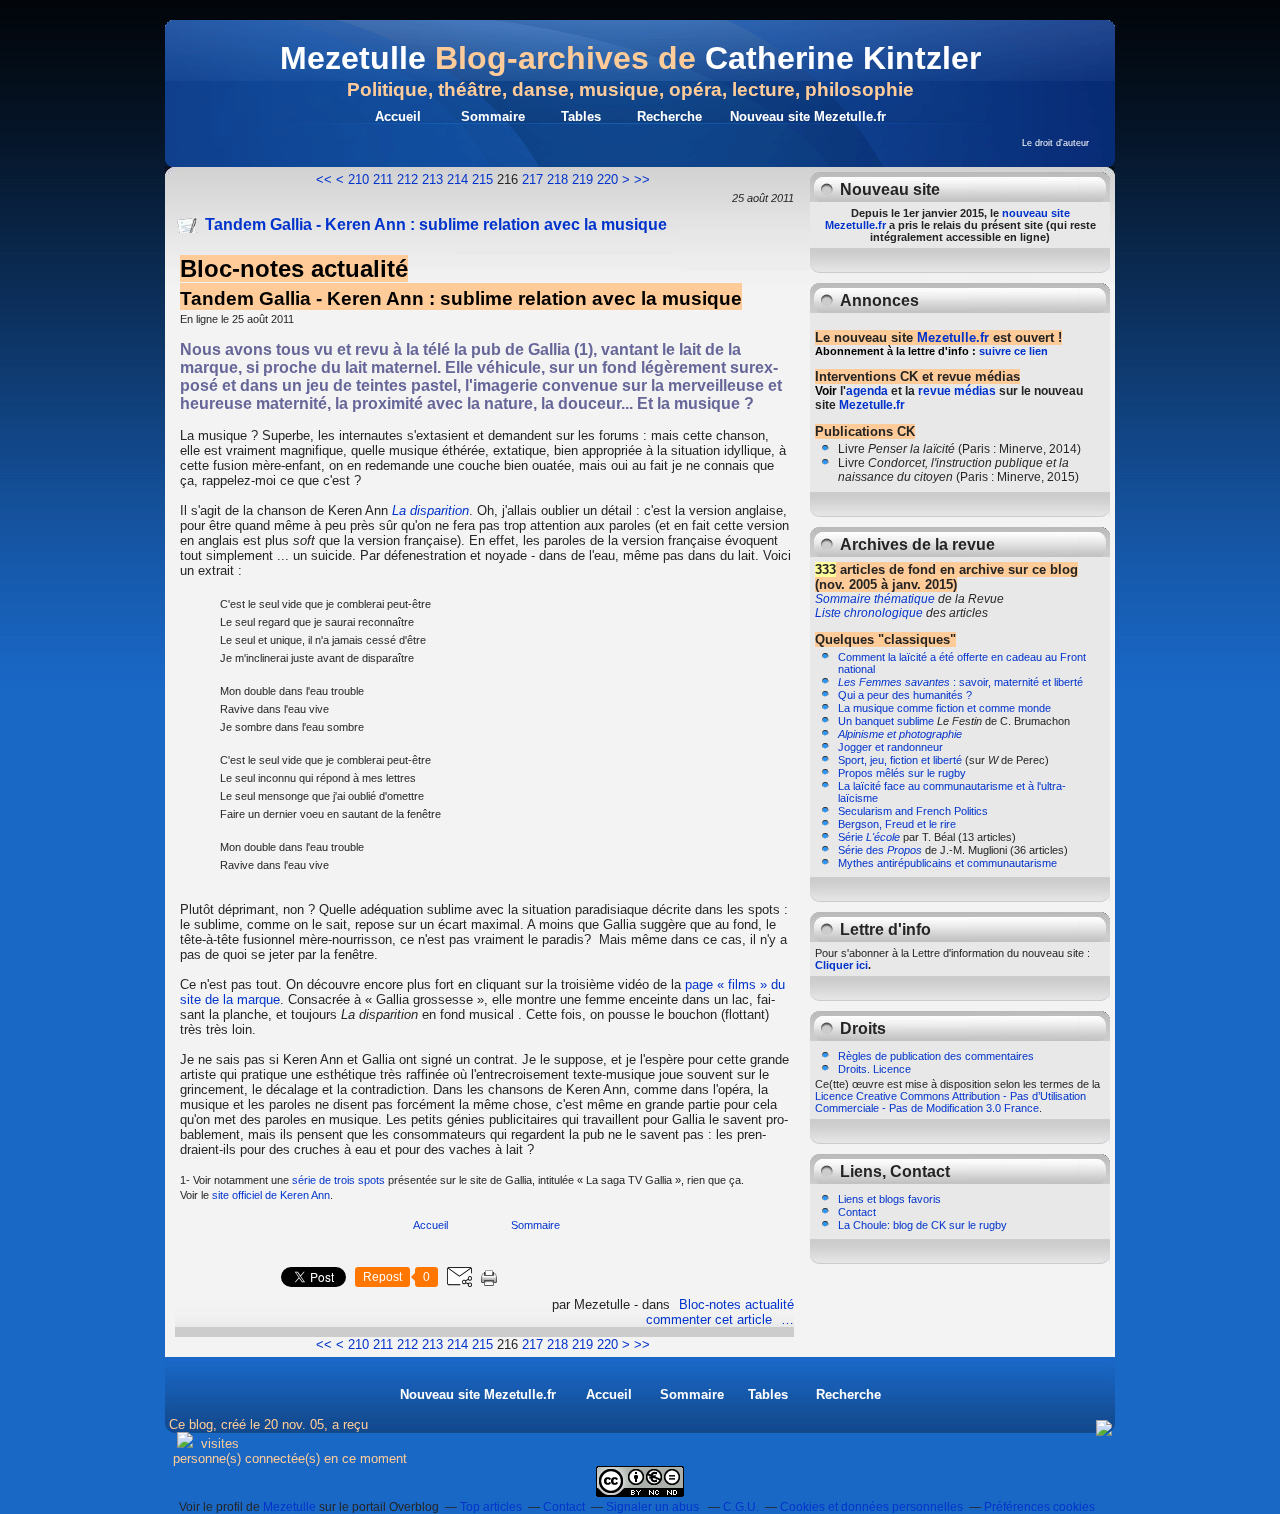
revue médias (957, 391)
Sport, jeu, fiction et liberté (900, 760)
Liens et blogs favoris (889, 1199)
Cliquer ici (841, 965)
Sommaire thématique (875, 599)
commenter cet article (711, 1319)
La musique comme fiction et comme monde (944, 708)
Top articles (491, 1507)
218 (557, 179)
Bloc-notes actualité (736, 1304)
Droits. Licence (874, 1069)
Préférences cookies (1039, 1507)
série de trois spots (338, 1180)
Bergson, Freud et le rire (897, 824)
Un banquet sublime (886, 721)
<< (324, 179)
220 (607, 179)
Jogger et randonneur (890, 747)
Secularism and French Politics (913, 811)
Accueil (398, 116)
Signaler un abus (654, 1507)
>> (642, 179)
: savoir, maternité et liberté (960, 682)
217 (532, 179)
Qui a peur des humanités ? (905, 695)
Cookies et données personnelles (871, 1507)
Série (869, 837)
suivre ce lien (1013, 351)
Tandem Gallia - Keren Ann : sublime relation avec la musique (436, 224)
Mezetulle (353, 58)
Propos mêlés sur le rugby (902, 773)
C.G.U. (741, 1507)
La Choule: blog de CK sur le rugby (922, 1225)
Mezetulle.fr (953, 337)
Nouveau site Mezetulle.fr (808, 116)
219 (582, 179)
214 (457, 179)
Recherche (669, 116)
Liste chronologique (869, 613)
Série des (880, 850)
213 (432, 179)
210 (358, 179)
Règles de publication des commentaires (936, 1056)
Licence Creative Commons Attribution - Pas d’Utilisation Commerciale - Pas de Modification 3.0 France (950, 1102)
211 (383, 179)
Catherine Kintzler (843, 58)
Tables (581, 116)
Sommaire (493, 116)
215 (482, 179)
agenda (867, 391)
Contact (857, 1212)
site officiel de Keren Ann (271, 1195)
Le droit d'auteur (1055, 143)
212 (407, 179)
